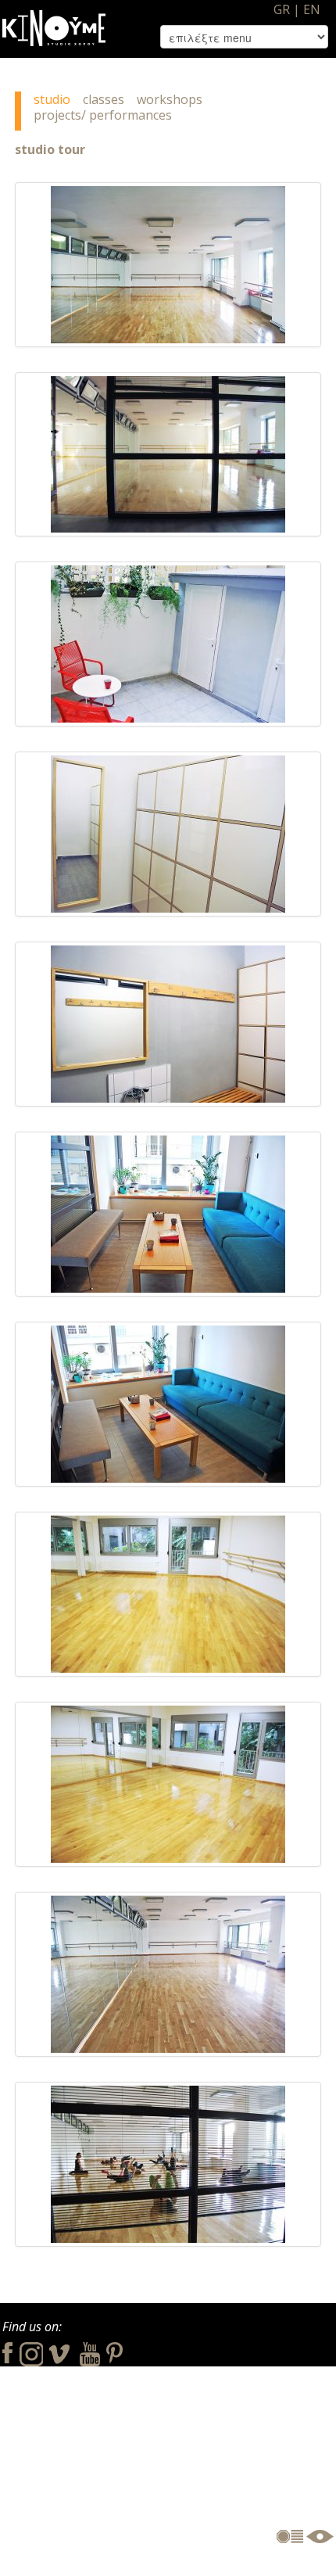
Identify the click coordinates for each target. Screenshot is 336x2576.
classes (104, 99)
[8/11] (168, 1594)
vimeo (61, 2352)
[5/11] (168, 1024)
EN (312, 9)
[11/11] (168, 2164)
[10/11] (168, 1974)
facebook (7, 2352)
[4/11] (168, 834)
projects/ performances (103, 115)
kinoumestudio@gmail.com (255, 2476)
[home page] (54, 22)
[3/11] (168, 644)
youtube (90, 2352)
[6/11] (168, 1214)
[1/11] (168, 265)
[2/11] (168, 454)
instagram (31, 2352)
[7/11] (168, 1404)
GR (282, 9)
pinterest (114, 2352)
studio (52, 99)
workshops (170, 99)
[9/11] (168, 1784)
